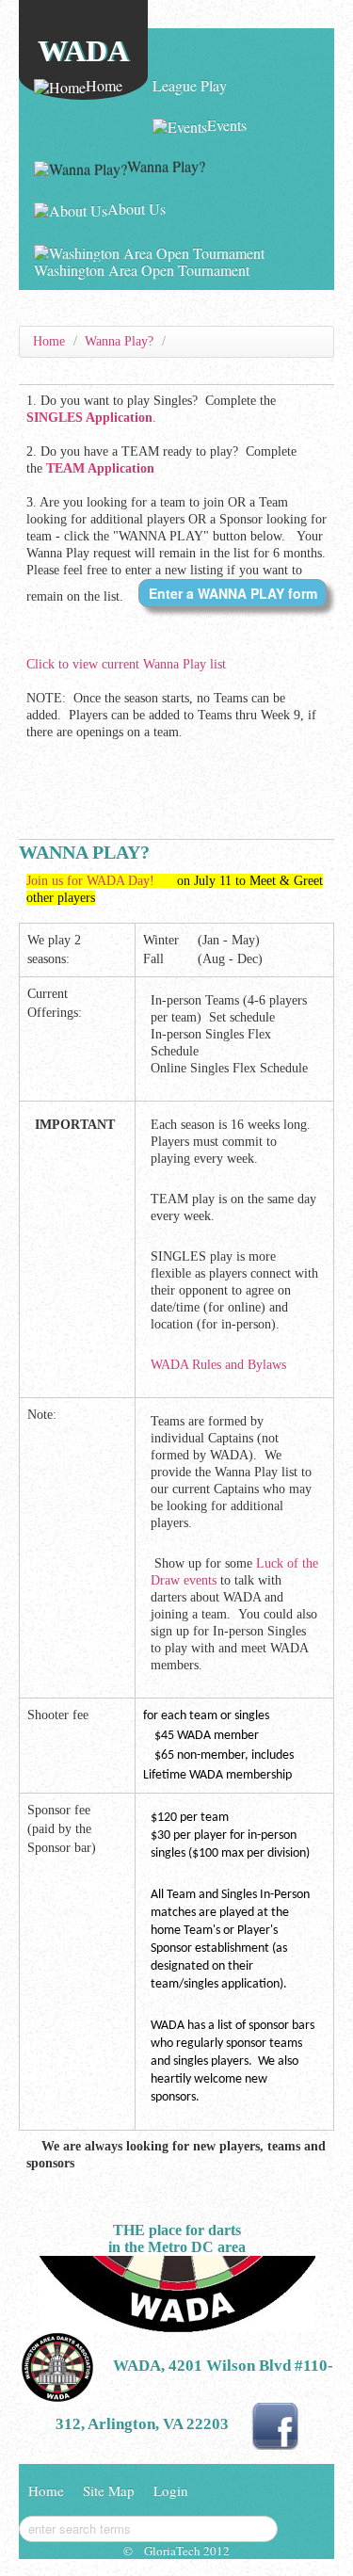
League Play (190, 85)
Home (104, 85)
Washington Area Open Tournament (142, 270)
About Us (136, 209)
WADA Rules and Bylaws (218, 1365)
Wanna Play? (166, 166)
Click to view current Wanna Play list (126, 664)
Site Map (109, 2490)
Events (227, 125)
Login (171, 2490)
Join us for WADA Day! (92, 881)
